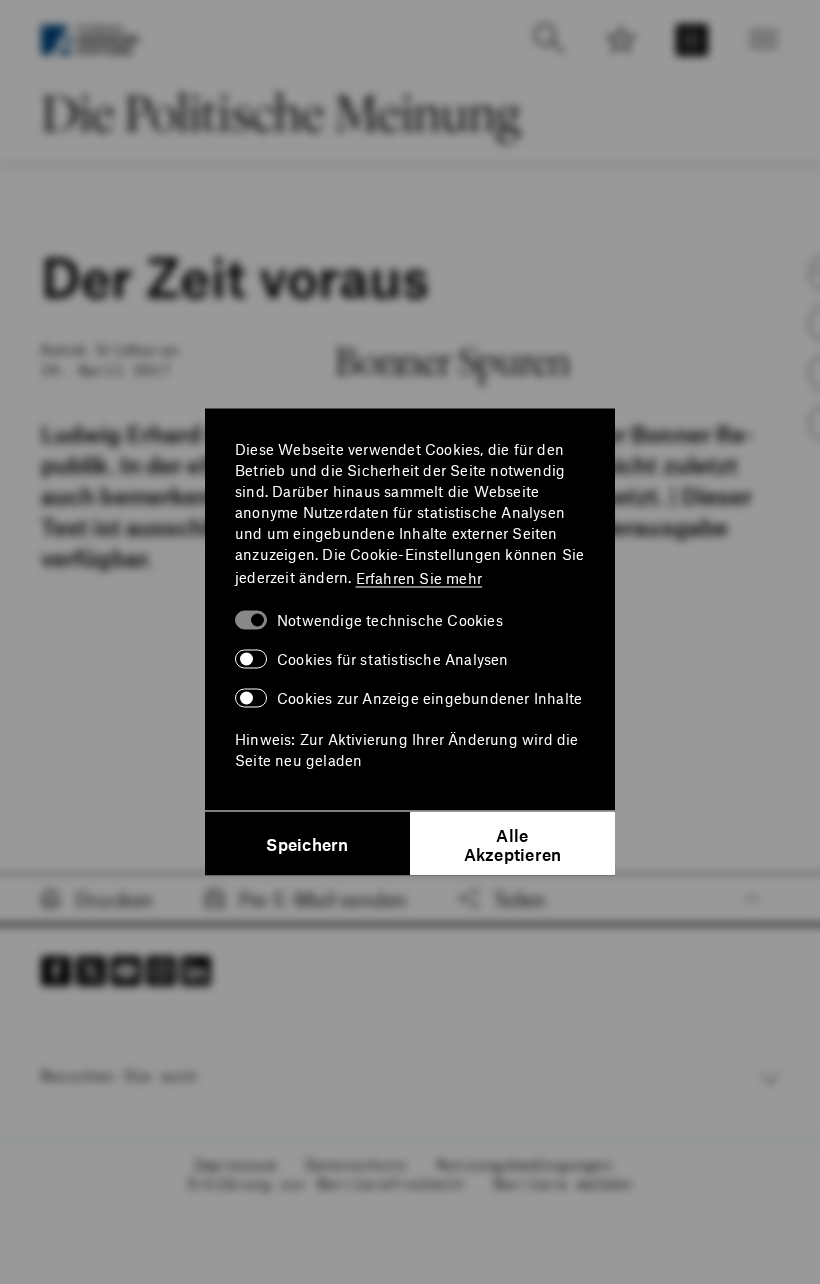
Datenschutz (356, 1164)
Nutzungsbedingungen (524, 1164)
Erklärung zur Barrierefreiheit (326, 1183)
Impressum (234, 1164)
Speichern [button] (307, 844)
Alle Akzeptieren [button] (513, 843)
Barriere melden (563, 1183)
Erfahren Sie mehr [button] (419, 577)
